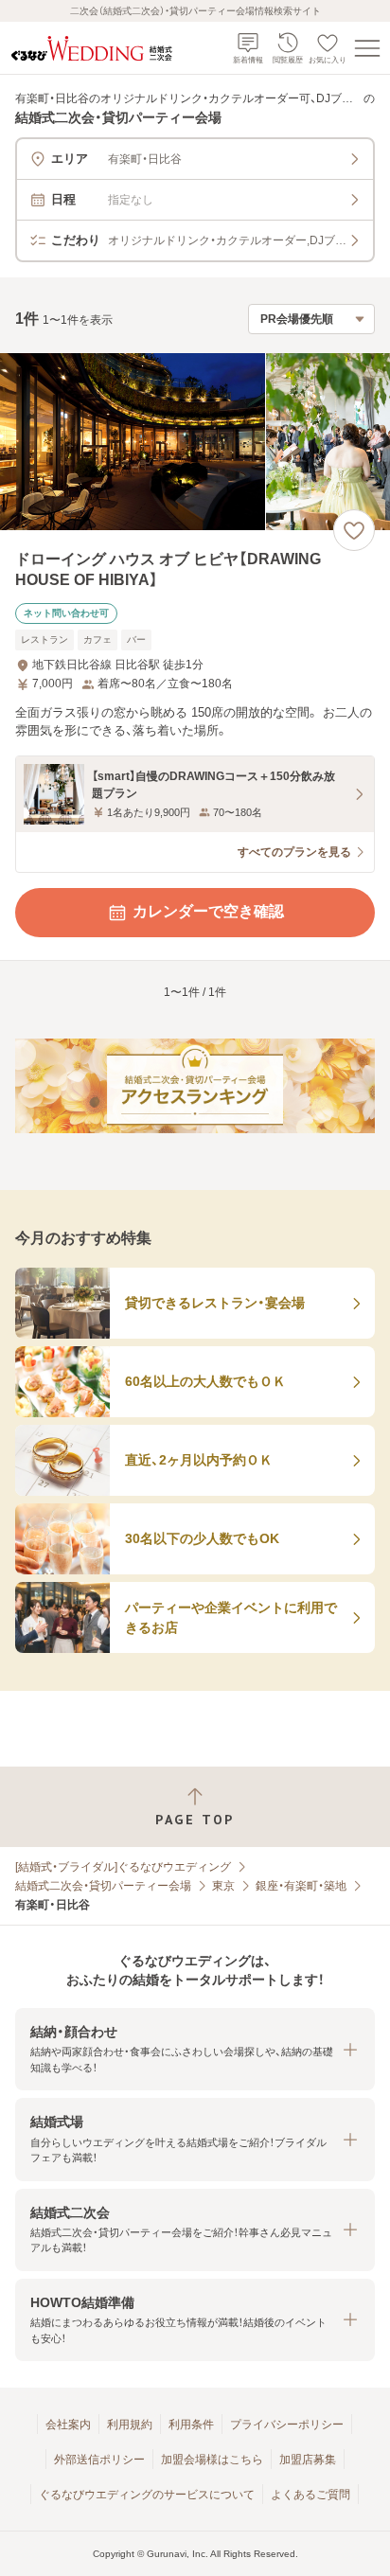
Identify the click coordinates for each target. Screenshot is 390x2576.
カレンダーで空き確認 (208, 911)
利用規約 (130, 2425)
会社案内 (68, 2425)
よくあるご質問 (310, 2495)
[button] (195, 2049)
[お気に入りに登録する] (354, 530)
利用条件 (191, 2425)
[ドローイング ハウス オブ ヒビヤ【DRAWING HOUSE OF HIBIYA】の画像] (195, 442)
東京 (223, 1886)
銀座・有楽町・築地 (301, 1886)
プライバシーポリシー (287, 2425)
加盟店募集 (308, 2460)
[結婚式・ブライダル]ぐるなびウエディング (123, 1867)
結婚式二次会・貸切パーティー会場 (103, 1886)
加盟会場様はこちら (212, 2460)
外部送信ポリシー (99, 2460)
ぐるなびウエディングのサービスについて (147, 2495)
